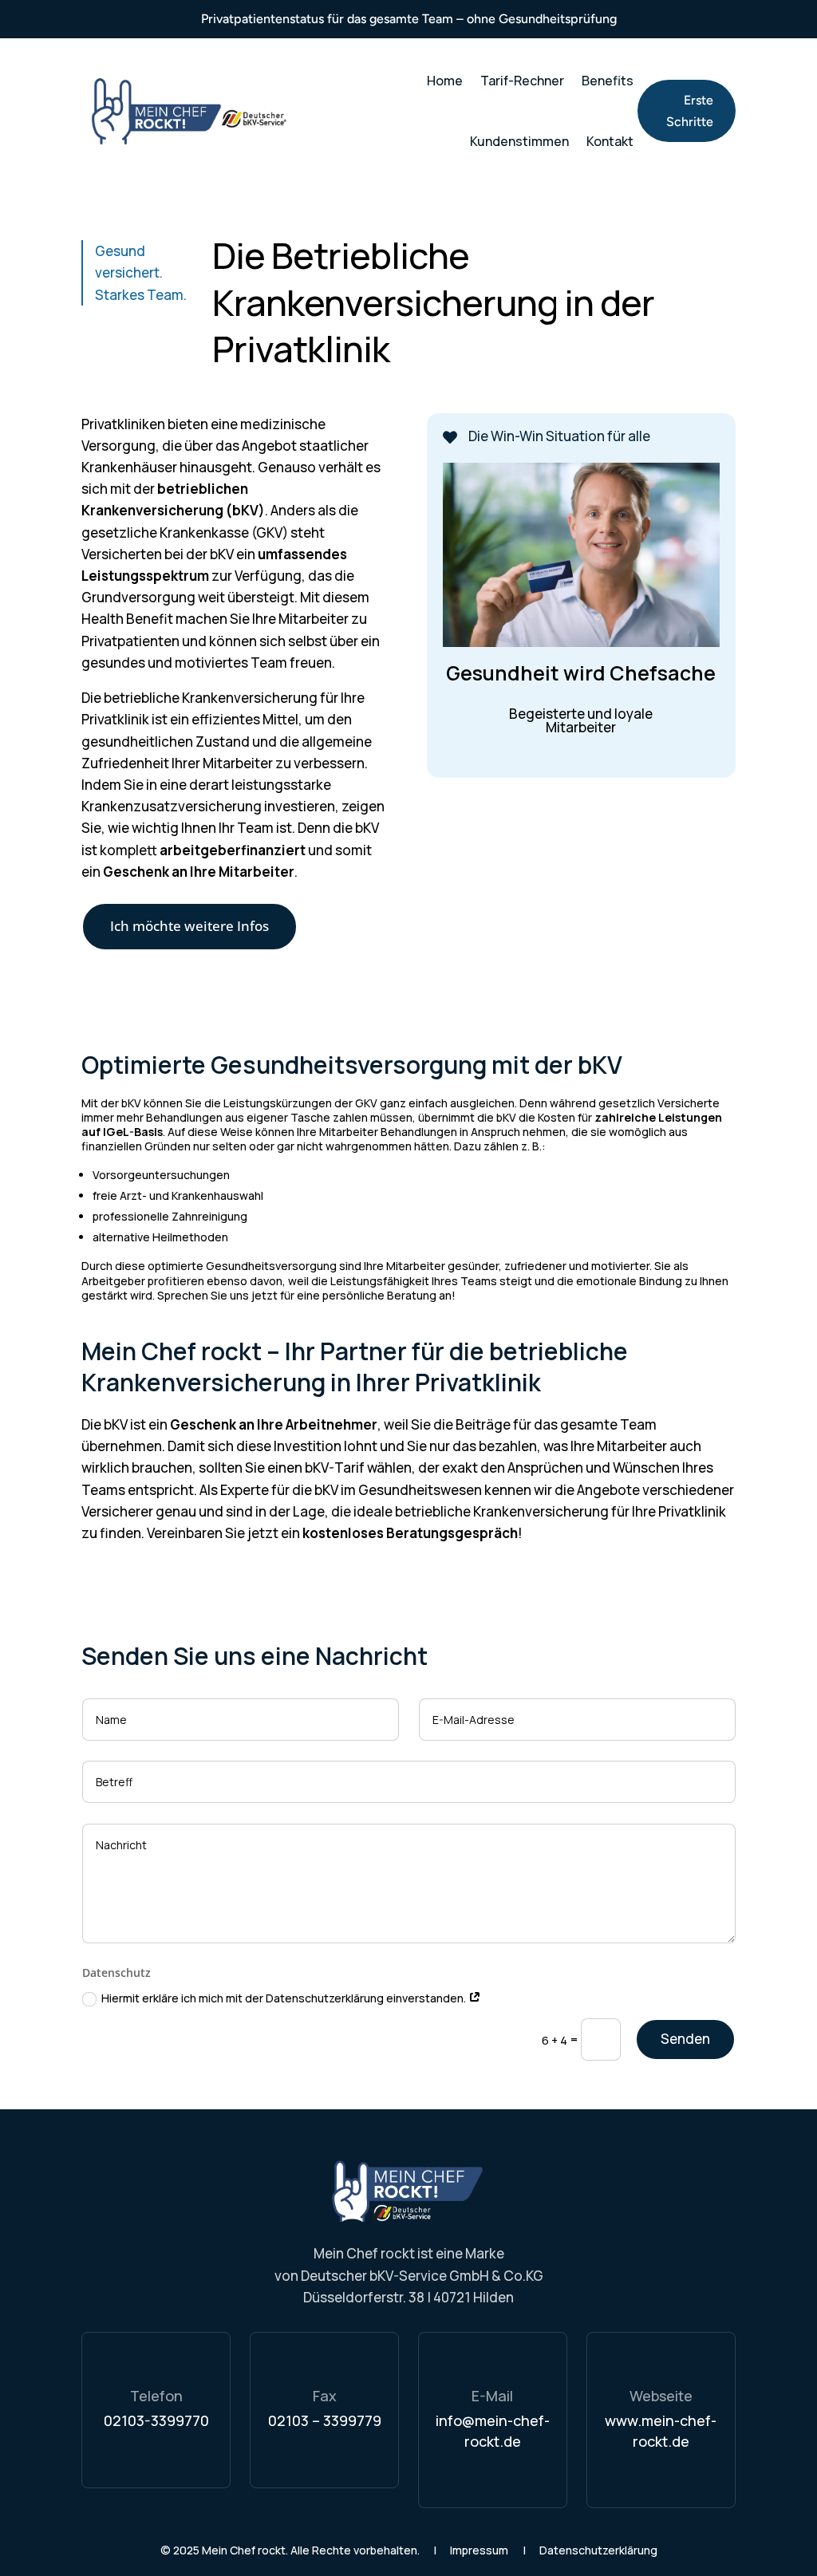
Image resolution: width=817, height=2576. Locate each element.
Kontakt (610, 141)
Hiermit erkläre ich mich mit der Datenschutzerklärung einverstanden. (285, 1998)
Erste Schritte (690, 111)
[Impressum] (509, 2550)
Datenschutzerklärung (598, 2550)
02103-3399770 (156, 2420)
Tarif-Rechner (522, 81)
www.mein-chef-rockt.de (661, 2430)
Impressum (479, 2550)
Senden (685, 2039)
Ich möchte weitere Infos (189, 926)
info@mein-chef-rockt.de (493, 2430)
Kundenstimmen (519, 141)
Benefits (608, 81)
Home (445, 81)
